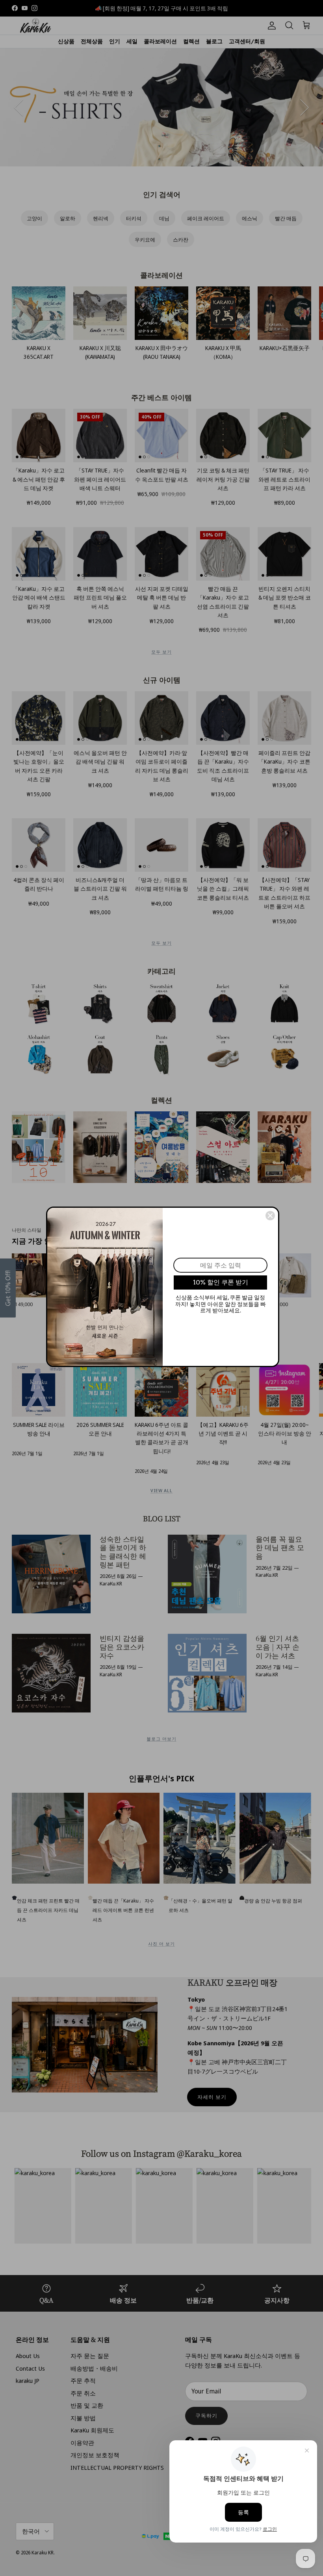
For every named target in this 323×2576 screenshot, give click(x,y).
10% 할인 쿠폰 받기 (221, 1282)
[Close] (270, 1216)
